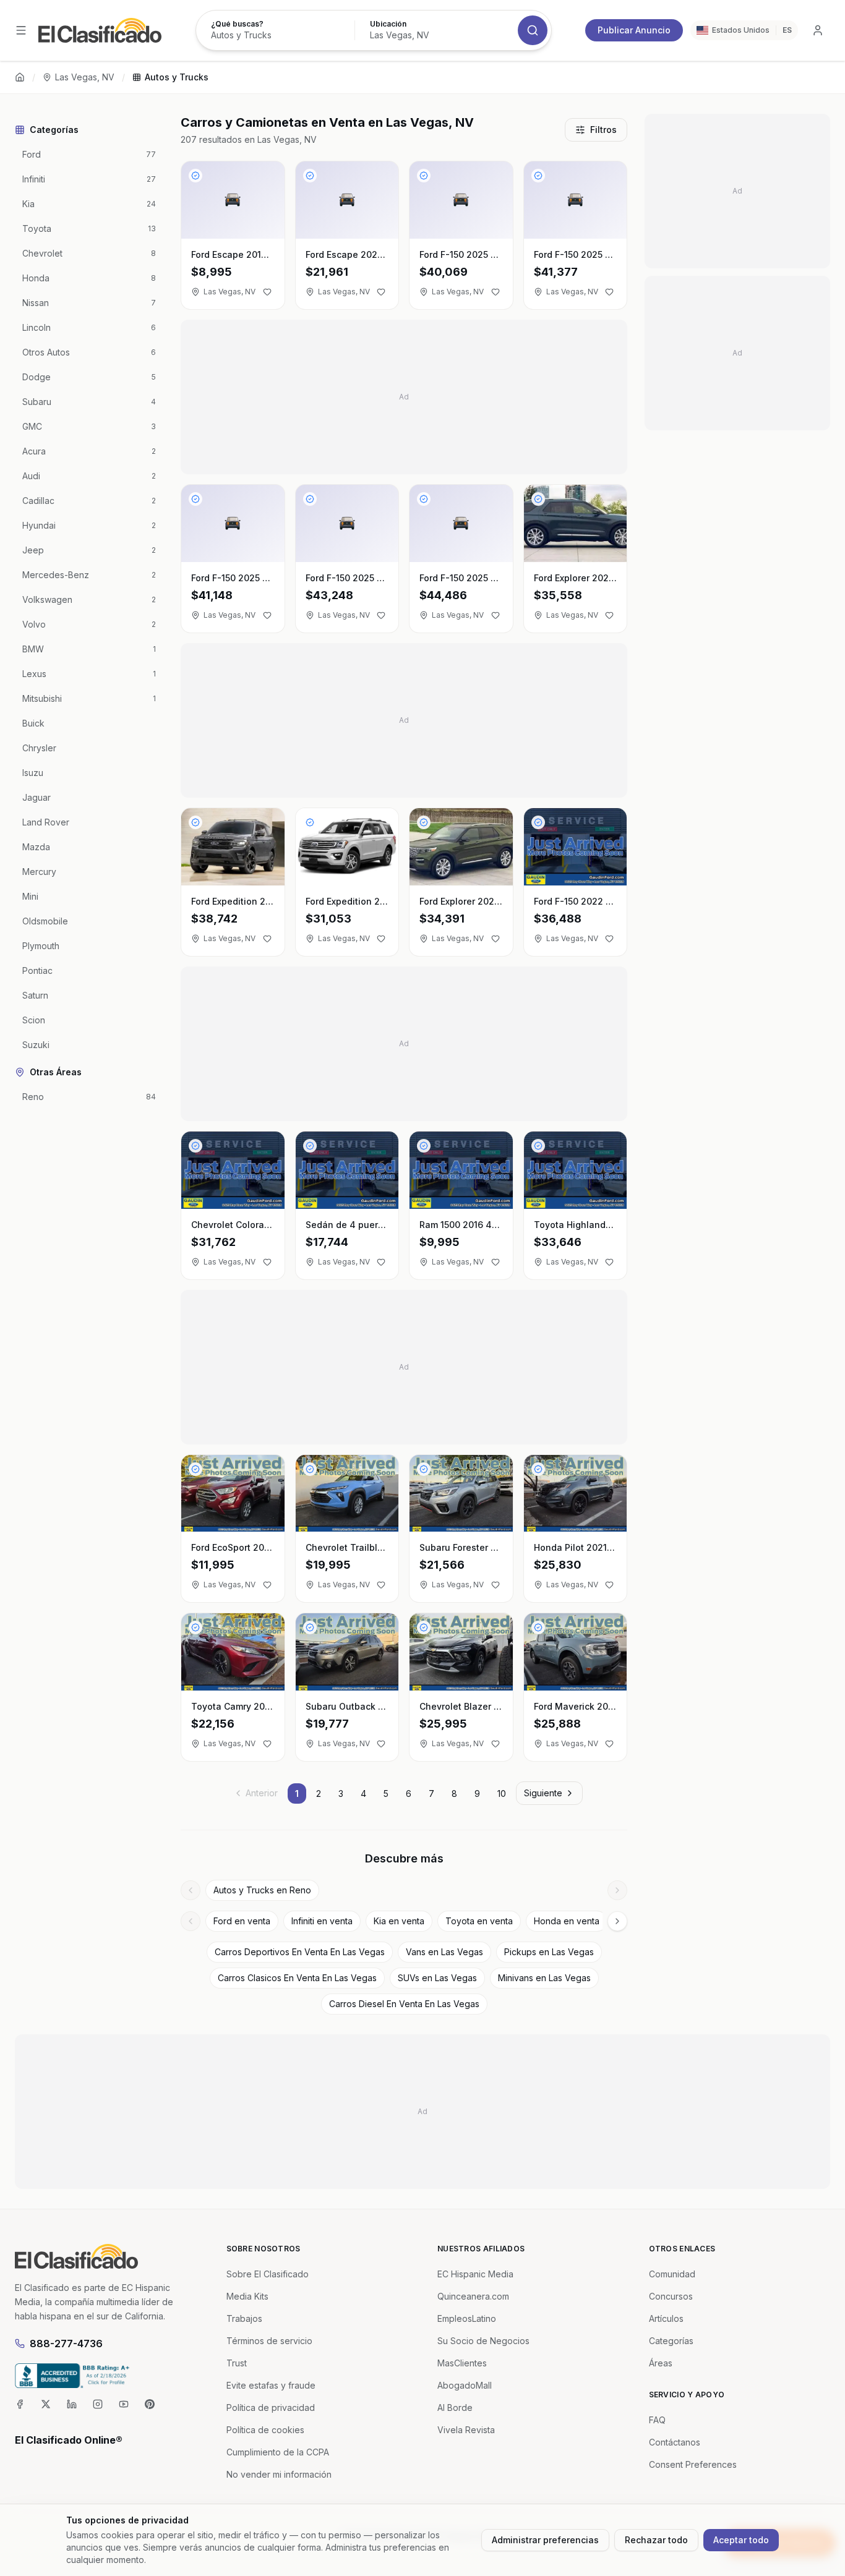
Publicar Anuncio (634, 30)
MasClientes (462, 2363)
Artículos (666, 2318)
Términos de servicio (269, 2341)
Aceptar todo (741, 2540)
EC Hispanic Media (475, 2274)
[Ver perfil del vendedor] (195, 176)
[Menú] (21, 30)
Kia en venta (399, 1921)
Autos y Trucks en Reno (262, 1890)
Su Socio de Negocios (483, 2341)
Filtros (603, 130)
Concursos (671, 2296)
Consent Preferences (693, 2464)
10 (502, 1793)
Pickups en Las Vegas (549, 1952)
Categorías (671, 2341)
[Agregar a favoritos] (267, 292)
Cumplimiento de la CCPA (278, 2452)
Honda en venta (567, 1921)
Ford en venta (242, 1921)
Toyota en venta (479, 1921)
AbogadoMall (465, 2385)
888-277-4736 (66, 2344)
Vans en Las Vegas (444, 1952)
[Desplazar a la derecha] (617, 1890)
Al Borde (455, 2408)
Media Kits (247, 2296)
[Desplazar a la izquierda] (191, 1890)
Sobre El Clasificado (268, 2274)
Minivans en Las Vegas (544, 1978)
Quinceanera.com (473, 2296)
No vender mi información (279, 2474)
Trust (237, 2363)
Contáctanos (675, 2442)
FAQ (657, 2420)
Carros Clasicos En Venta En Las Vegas (297, 1978)
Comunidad (672, 2274)
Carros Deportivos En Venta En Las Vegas (300, 1952)
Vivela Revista (466, 2430)
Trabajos (244, 2318)
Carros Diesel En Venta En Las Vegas (404, 2004)
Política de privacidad (271, 2408)
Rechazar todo (656, 2540)
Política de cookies (265, 2430)
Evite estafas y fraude (271, 2385)
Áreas (661, 2363)
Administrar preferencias (545, 2540)
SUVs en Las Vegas (437, 1978)
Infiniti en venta (322, 1921)
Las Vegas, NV (85, 77)
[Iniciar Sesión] (818, 30)
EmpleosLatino (467, 2318)
